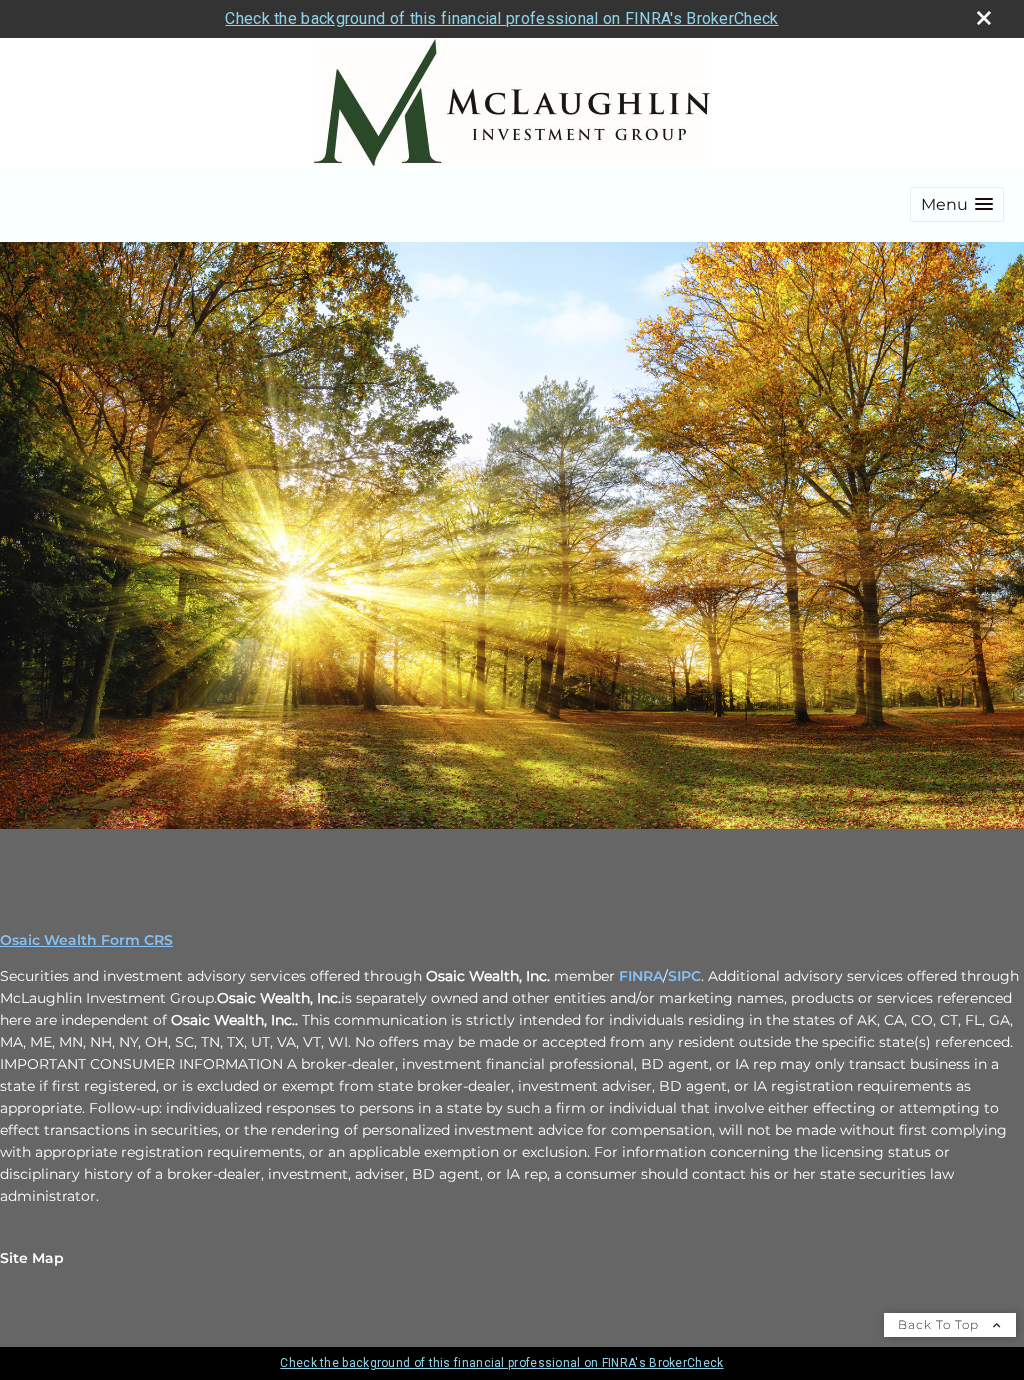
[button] (957, 204)
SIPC (684, 976)
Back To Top (940, 1324)
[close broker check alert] (984, 18)
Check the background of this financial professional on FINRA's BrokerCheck (501, 18)
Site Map (32, 1258)
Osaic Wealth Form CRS (86, 940)
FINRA (641, 976)
